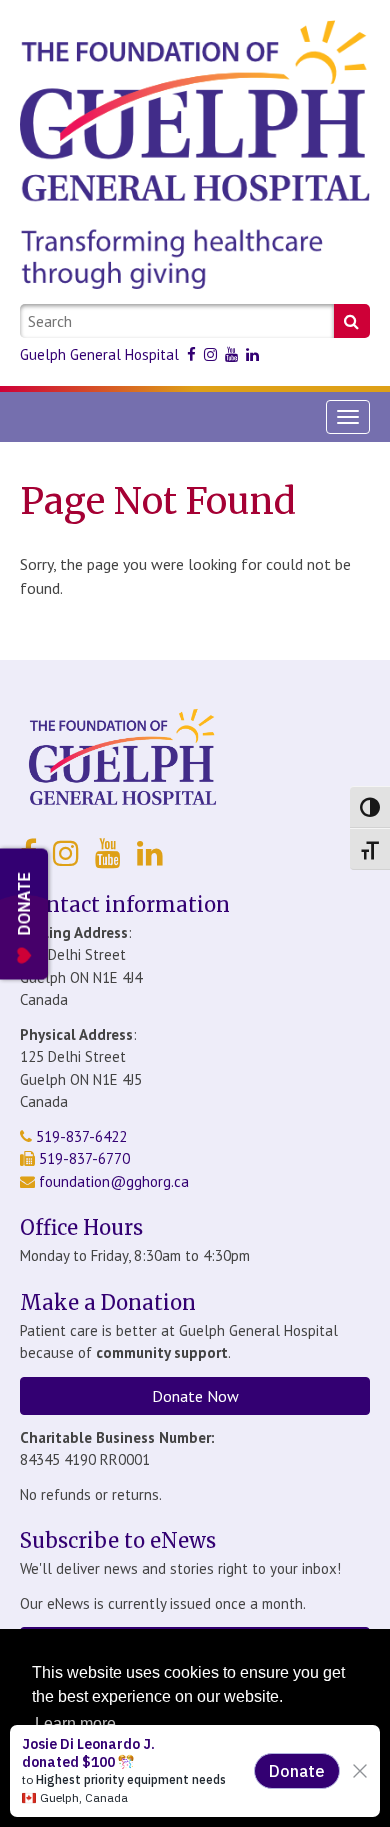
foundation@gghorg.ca (114, 1181)
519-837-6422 (79, 1136)
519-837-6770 (82, 1158)
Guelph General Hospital (99, 354)
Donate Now (195, 1396)
